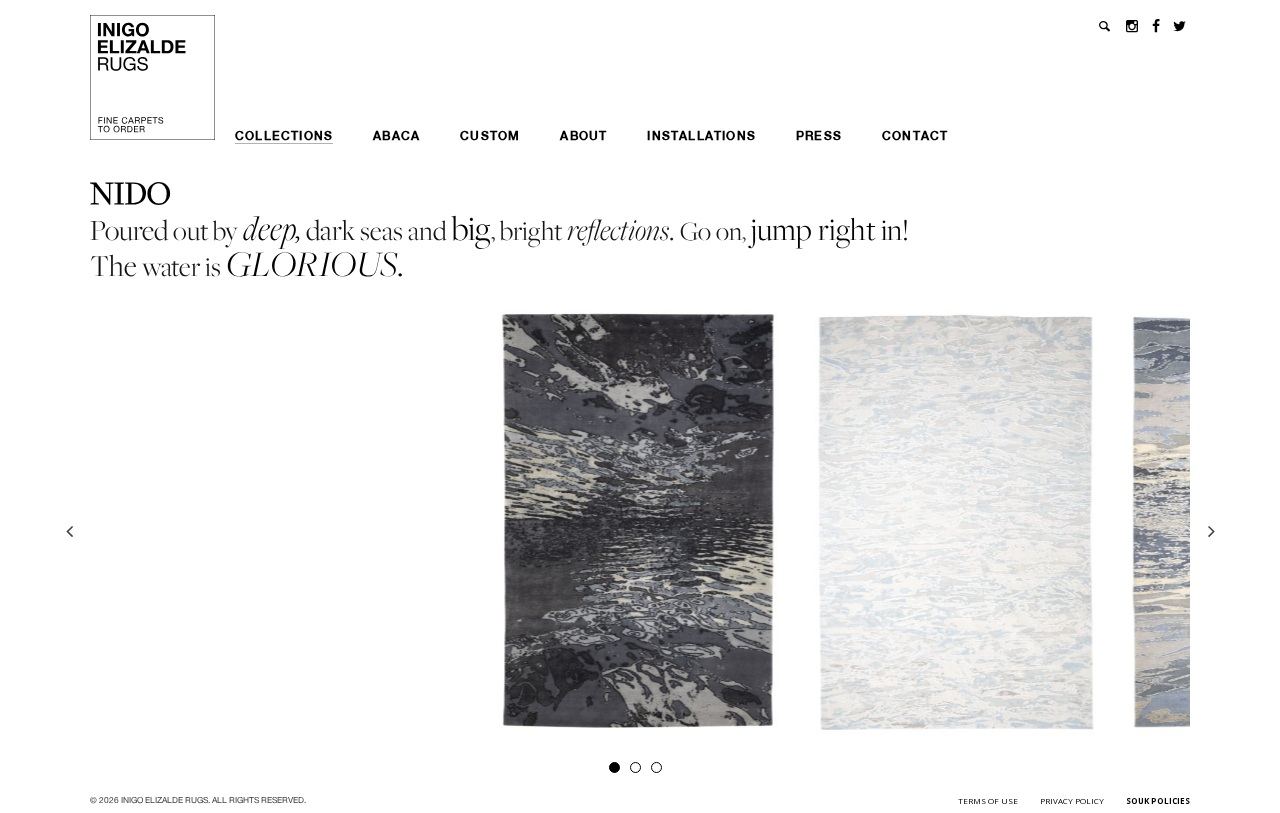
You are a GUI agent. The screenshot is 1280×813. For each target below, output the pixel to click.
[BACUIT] (640, 521)
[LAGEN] (957, 522)
